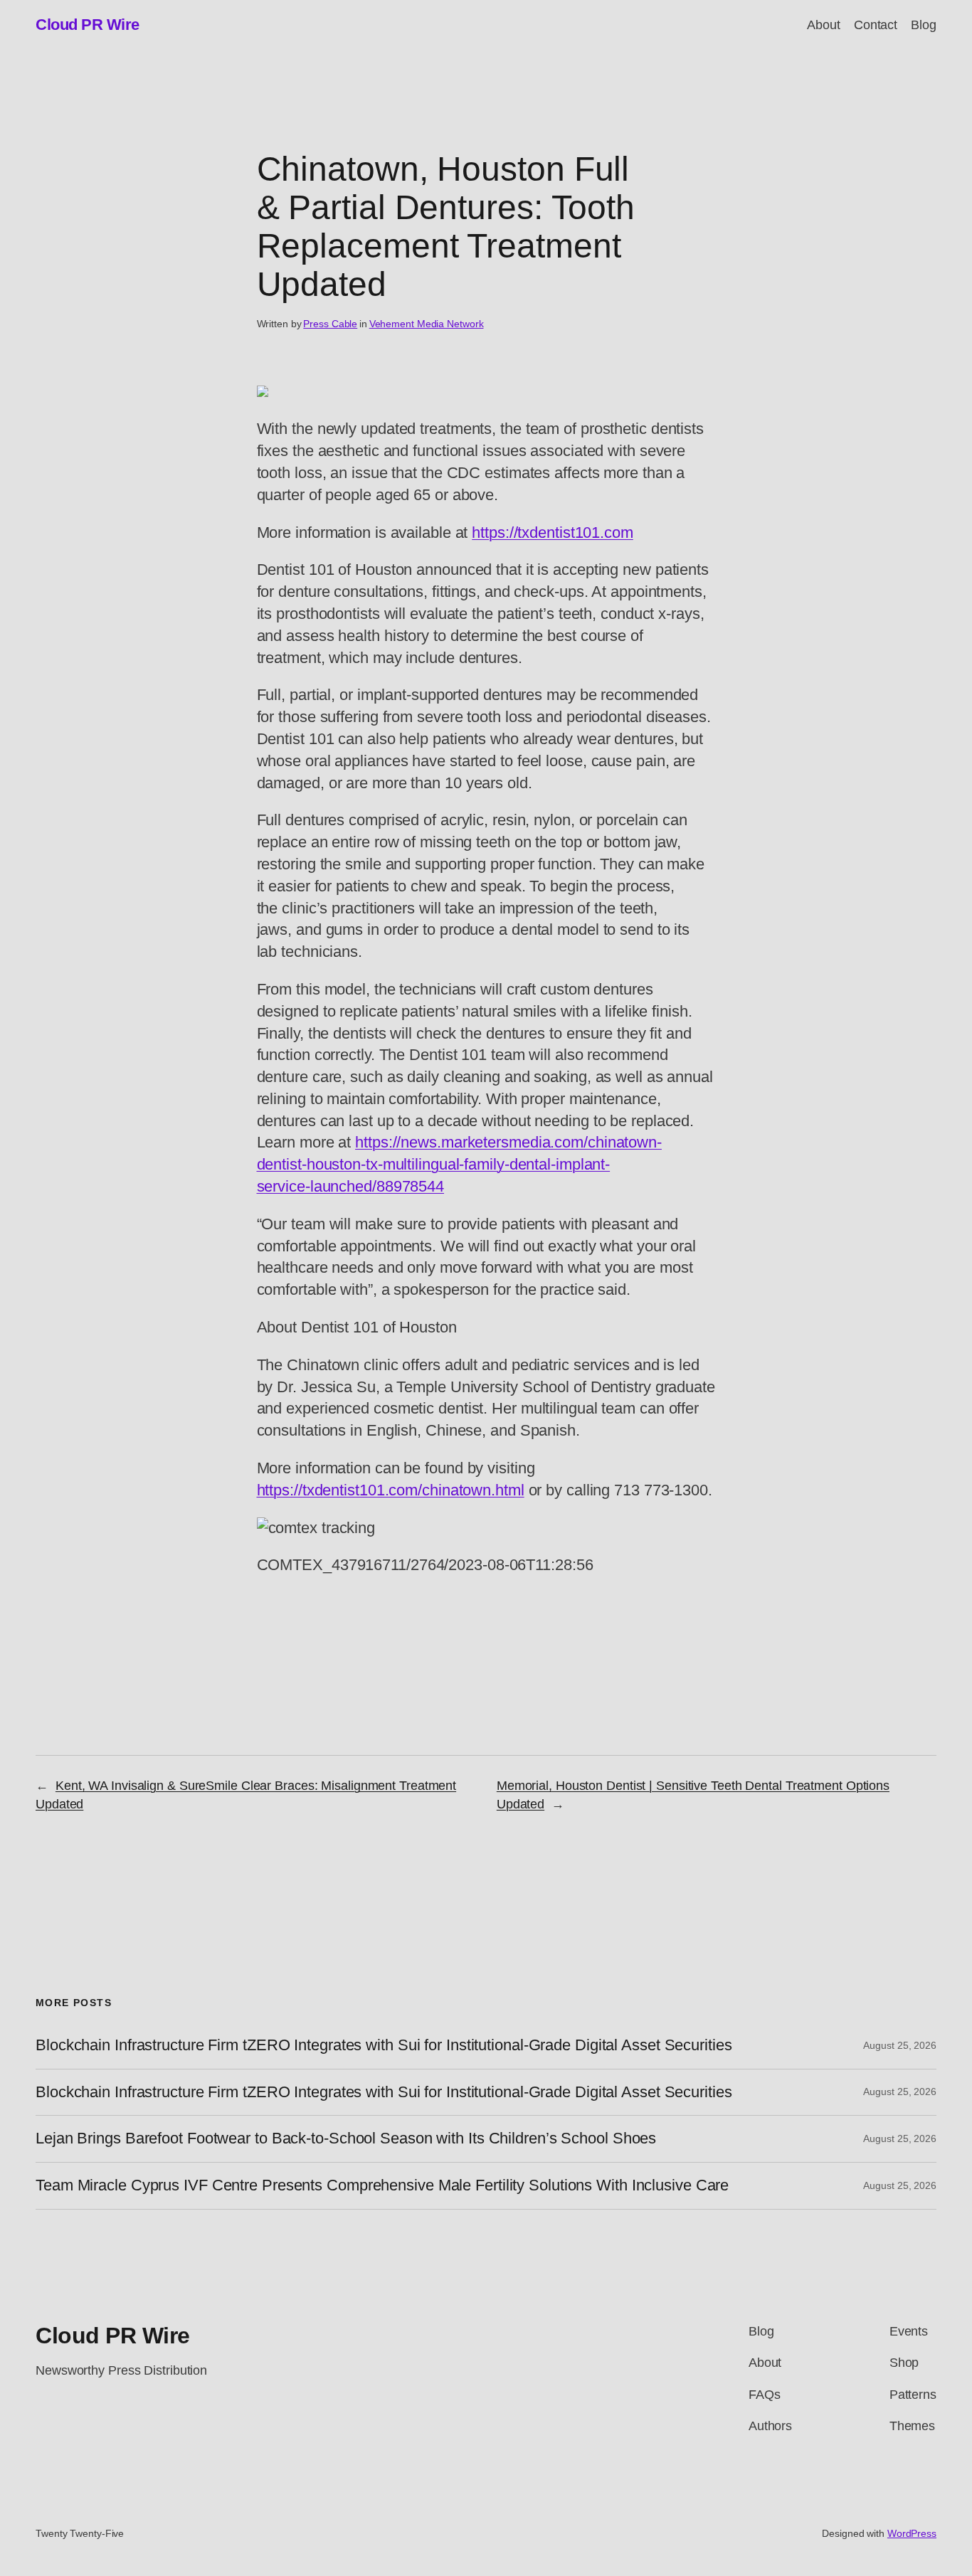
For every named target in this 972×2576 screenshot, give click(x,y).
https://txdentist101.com (553, 532)
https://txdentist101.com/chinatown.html (391, 1490)
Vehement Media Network (427, 324)
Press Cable (330, 324)
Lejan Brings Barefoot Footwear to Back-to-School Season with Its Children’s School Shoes (346, 2138)
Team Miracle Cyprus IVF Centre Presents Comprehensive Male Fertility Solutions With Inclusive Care (382, 2185)
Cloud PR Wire (88, 25)
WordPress (912, 2533)
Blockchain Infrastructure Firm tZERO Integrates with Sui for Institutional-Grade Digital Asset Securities (384, 2045)
